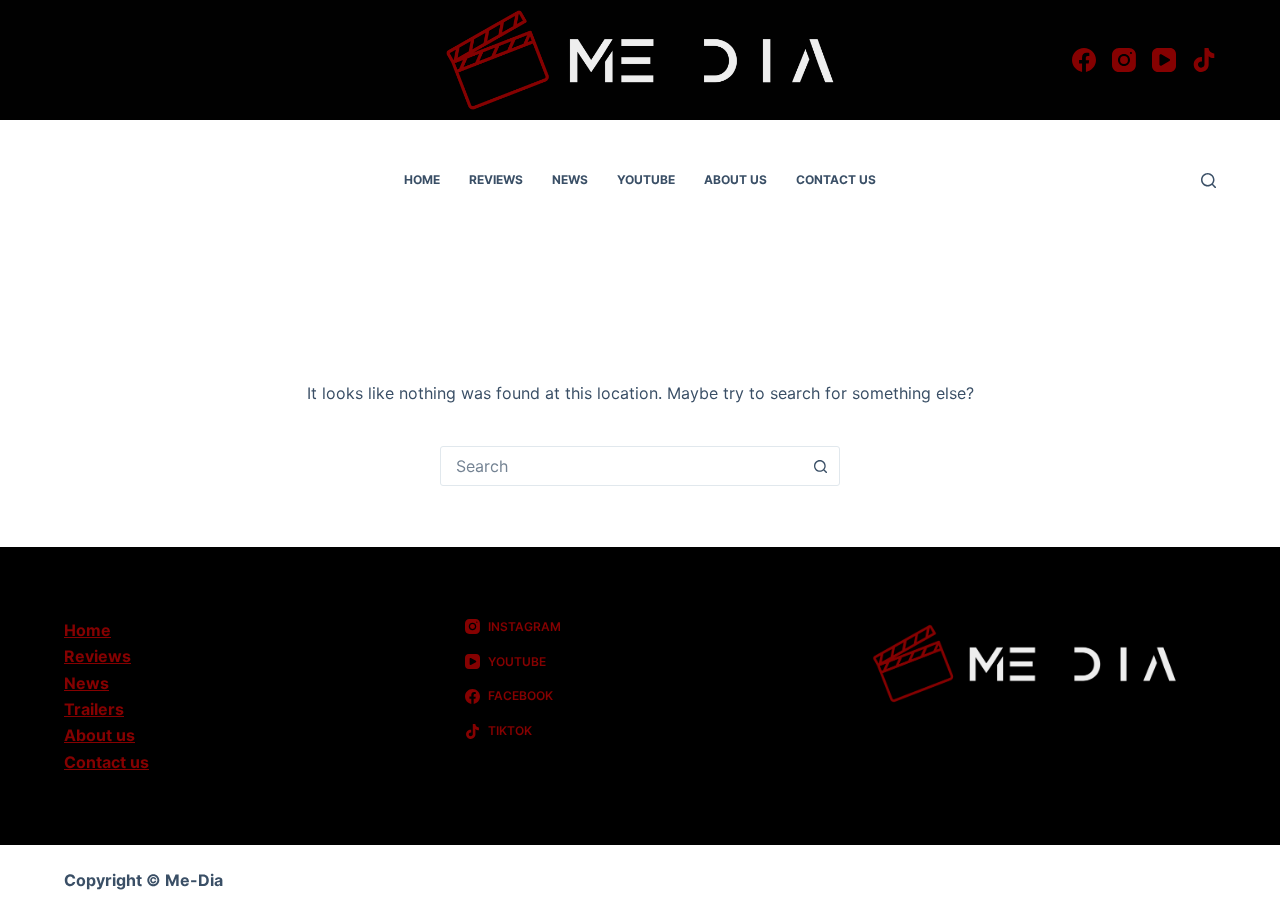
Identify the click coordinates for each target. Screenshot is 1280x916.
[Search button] (820, 466)
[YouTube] (1164, 60)
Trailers (94, 709)
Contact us (836, 179)
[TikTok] (1204, 60)
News (570, 179)
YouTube (646, 179)
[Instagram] (1124, 60)
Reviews (496, 179)
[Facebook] (1084, 60)
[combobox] (621, 466)
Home (422, 179)
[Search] (1208, 180)
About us (735, 179)
